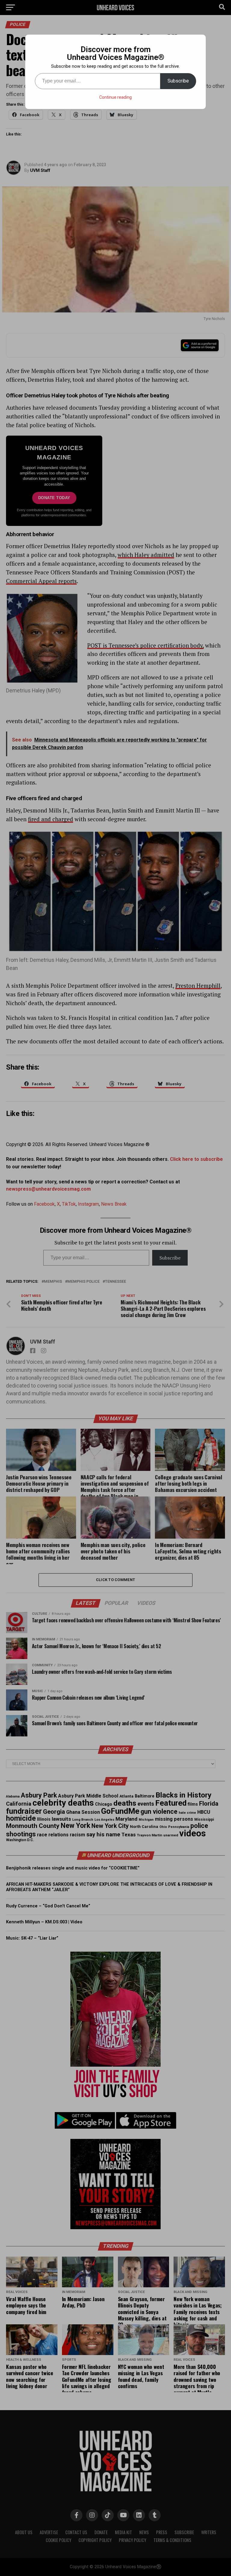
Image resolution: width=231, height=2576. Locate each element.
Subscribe (178, 81)
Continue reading (115, 97)
